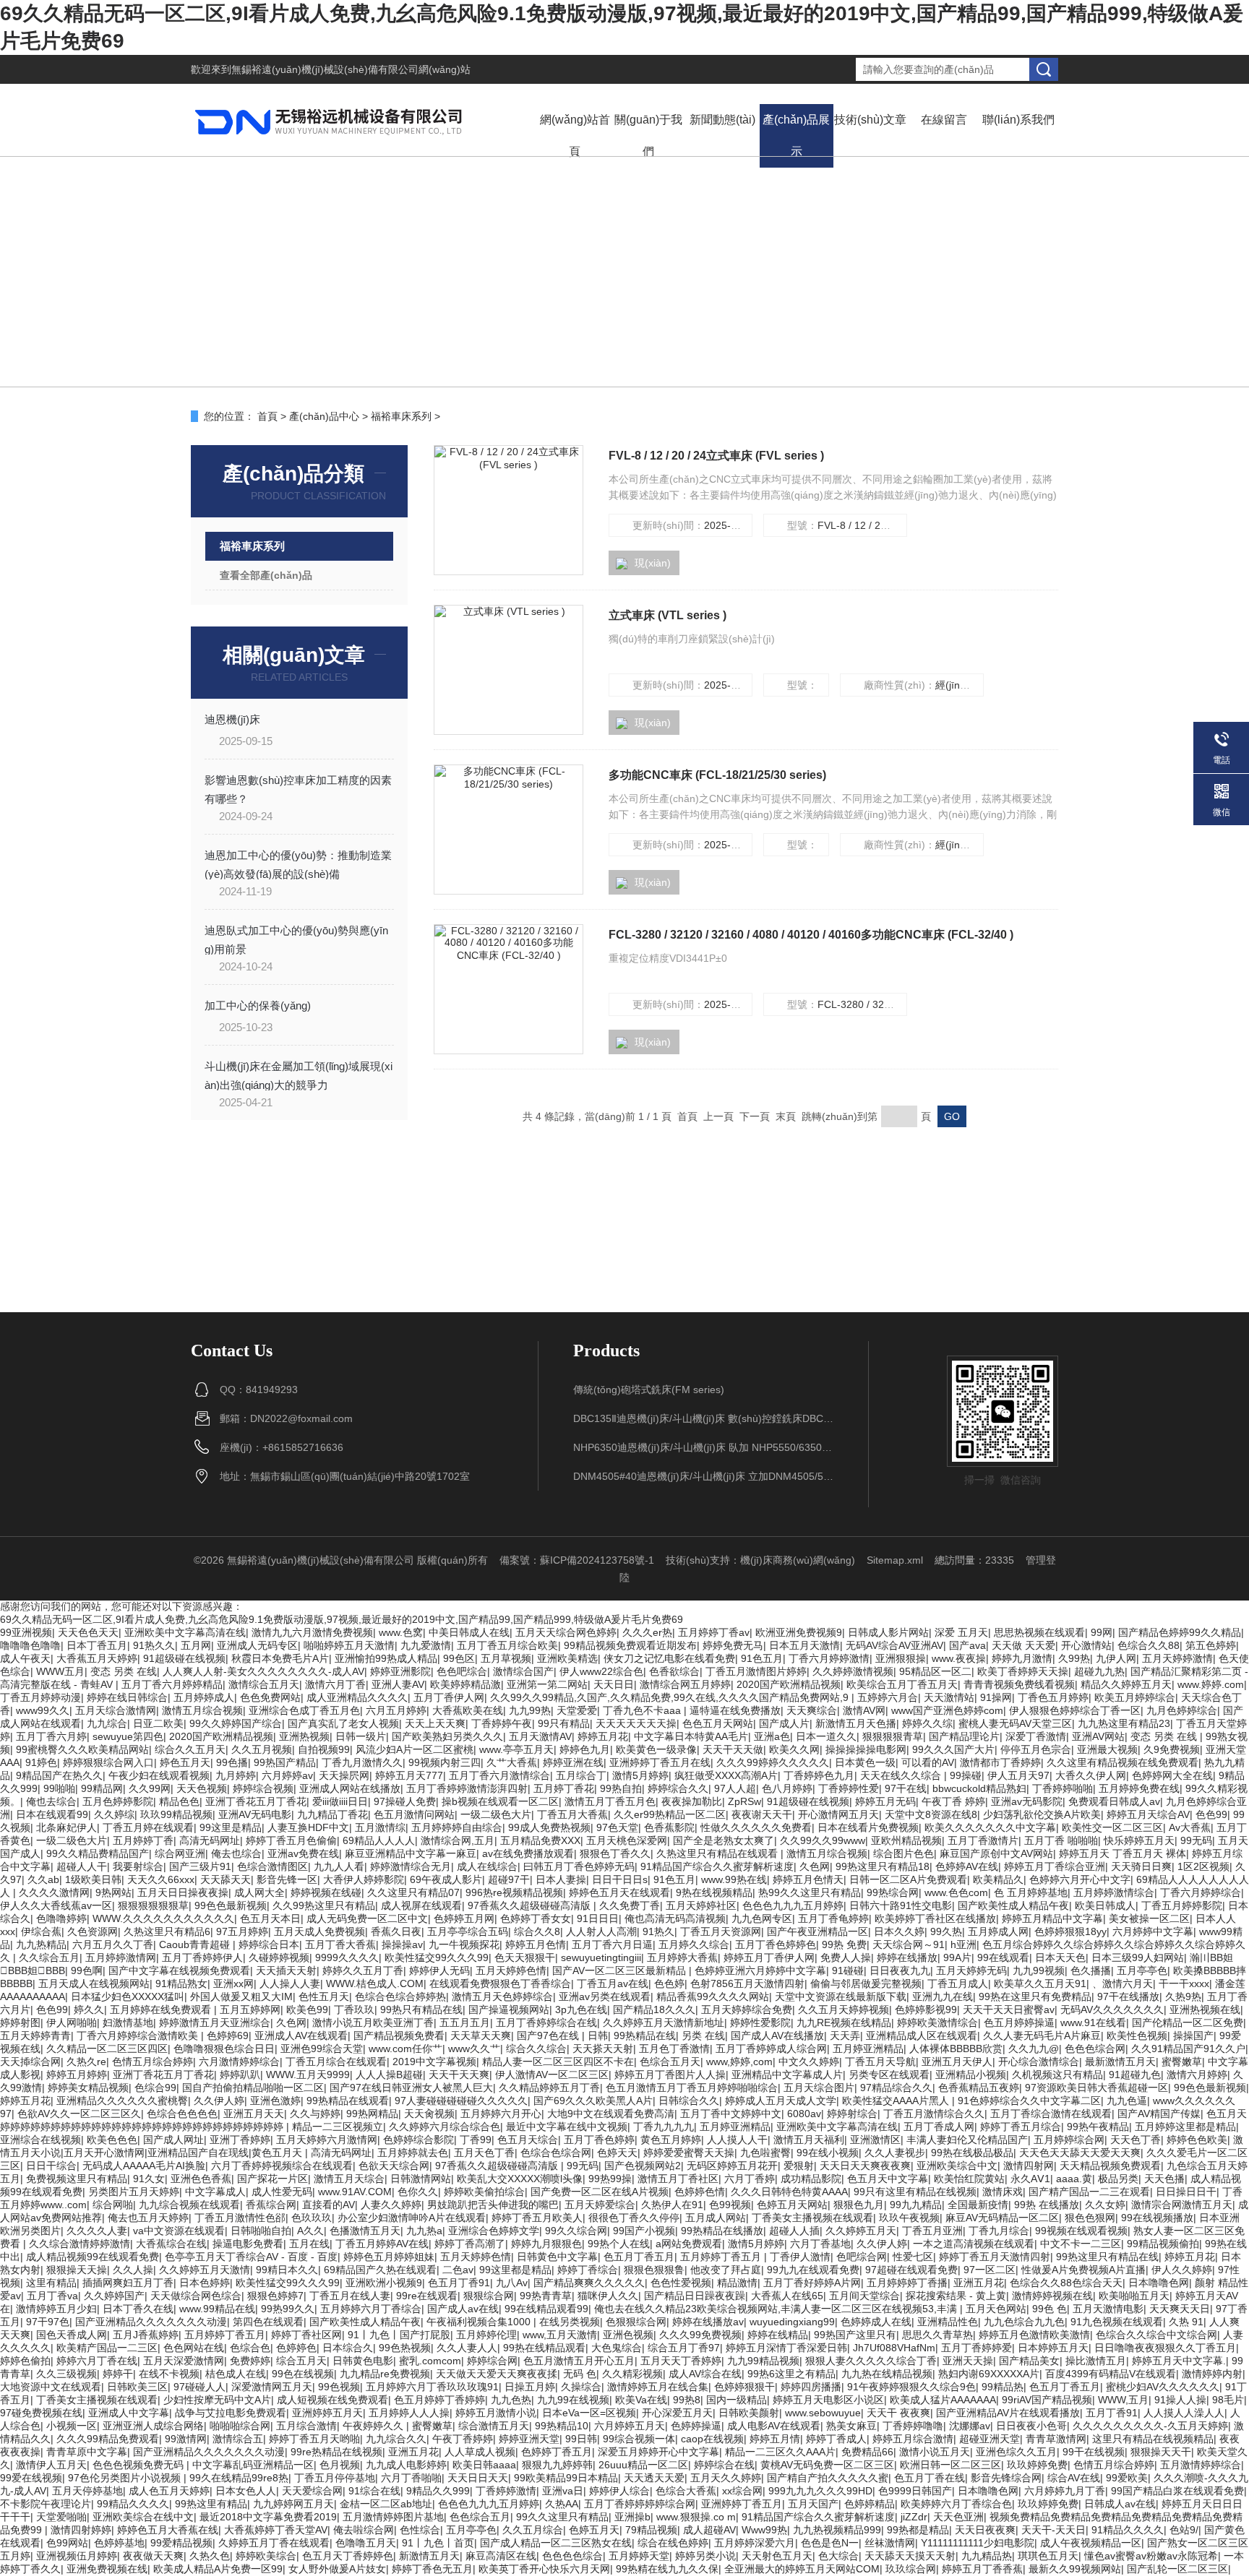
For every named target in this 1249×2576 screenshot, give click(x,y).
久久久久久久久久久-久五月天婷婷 (1150, 2426)
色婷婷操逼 (696, 2426)
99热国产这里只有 (855, 2335)
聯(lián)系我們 (1018, 120)
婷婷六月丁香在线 (97, 2361)
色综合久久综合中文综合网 (1156, 2335)
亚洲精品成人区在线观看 (922, 2036)
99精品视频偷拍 (1163, 2244)
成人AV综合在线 (705, 2374)
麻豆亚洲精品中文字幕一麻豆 (411, 1853)
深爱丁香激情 (1036, 1736)
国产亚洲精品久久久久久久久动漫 (151, 2322)
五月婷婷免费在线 (1139, 1788)
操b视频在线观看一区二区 (500, 1801)
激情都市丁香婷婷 (1000, 1762)
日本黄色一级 (865, 1762)
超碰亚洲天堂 (990, 2439)
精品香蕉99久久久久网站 (713, 1996)
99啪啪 (59, 1788)
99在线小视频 (828, 2153)
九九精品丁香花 (332, 1814)
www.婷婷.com (1211, 1684)
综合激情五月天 (494, 2426)
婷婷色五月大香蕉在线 (168, 2530)
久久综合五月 (49, 1957)
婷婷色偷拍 (25, 2361)
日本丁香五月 (97, 1645)
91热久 (658, 1931)
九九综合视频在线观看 (189, 2205)
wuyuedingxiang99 (792, 2322)
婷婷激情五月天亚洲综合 (215, 2023)
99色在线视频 (303, 2374)
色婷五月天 (594, 2530)
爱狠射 (799, 2166)
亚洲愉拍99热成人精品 (386, 1658)
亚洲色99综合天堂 (322, 2049)
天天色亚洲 (958, 2517)
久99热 (1074, 1658)
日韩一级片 (361, 1736)
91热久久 (154, 1645)
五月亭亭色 (1142, 1970)
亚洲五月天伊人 (957, 2062)
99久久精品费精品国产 (98, 1853)
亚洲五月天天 (254, 2114)
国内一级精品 (737, 2400)
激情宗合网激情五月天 (1182, 2205)
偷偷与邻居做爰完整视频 (866, 1983)
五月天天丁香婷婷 (681, 2361)
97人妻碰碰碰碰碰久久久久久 (461, 2101)
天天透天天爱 (654, 2478)
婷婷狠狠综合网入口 (108, 1762)
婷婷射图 (20, 2023)
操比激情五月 (1096, 2361)
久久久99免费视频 (700, 2335)
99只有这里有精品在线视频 (915, 2192)
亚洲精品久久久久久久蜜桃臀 (122, 2101)
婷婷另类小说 (705, 2556)
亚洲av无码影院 (1027, 1801)
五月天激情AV (540, 1736)
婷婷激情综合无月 (411, 1866)
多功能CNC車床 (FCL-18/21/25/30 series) (717, 775)
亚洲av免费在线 (303, 1853)
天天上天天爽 (435, 1723)
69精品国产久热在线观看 (380, 2270)
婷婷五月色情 (536, 1944)
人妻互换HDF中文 (308, 1827)
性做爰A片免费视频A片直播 (1083, 2270)
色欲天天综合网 (394, 2166)
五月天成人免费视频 (319, 1931)
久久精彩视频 (632, 2374)
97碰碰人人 (199, 2387)
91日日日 (598, 1918)
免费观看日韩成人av (1114, 1801)
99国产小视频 (644, 2231)
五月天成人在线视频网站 (94, 1983)
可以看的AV (928, 1762)
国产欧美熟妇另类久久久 (447, 1736)
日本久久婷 (899, 1931)
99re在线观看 (427, 2296)
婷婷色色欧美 (1197, 2140)
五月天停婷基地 (87, 2491)
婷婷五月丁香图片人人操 (670, 2075)
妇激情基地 (128, 2023)
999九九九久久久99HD (820, 2491)
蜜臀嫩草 (1182, 2062)
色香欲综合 (674, 1671)
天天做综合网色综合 (196, 2296)
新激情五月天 (429, 2556)
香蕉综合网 (271, 2205)
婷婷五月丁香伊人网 (769, 1957)
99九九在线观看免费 (813, 2270)
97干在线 (906, 1788)
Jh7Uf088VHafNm (894, 2348)
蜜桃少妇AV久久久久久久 (1163, 2387)
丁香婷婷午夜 (502, 1723)
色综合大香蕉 (686, 2491)
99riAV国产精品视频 (1047, 2400)
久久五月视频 (262, 1749)
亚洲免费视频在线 (107, 2569)
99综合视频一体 (639, 2439)
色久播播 (1091, 1970)
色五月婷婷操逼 (1019, 2023)
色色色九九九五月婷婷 (793, 1905)
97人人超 (735, 1788)
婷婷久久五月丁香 (363, 1970)
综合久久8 (537, 1931)
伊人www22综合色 (601, 1671)
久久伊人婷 (219, 2101)
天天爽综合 (812, 1710)
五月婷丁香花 (564, 1788)
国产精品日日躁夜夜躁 (695, 2296)
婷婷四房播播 (811, 2387)
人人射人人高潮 (601, 1931)
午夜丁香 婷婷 (953, 1801)
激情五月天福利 (809, 2140)
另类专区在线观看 (889, 2075)
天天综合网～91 (909, 1944)
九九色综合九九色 (1024, 2322)
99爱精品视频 (181, 2543)
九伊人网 (1116, 1658)
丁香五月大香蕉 (572, 1814)
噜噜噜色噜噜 (30, 1645)
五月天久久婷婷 (726, 2478)
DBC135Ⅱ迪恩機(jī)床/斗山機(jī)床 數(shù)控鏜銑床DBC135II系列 (703, 1418)
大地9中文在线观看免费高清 (611, 2114)
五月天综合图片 (819, 2088)
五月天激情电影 (1108, 2309)
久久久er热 (647, 1632)
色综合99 (155, 2088)
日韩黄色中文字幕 (557, 2257)
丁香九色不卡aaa (643, 1710)
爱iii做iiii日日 (340, 1801)
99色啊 (87, 1970)
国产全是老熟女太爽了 (724, 1840)
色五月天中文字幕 (888, 2179)
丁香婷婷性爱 (849, 1788)
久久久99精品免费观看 (108, 2439)
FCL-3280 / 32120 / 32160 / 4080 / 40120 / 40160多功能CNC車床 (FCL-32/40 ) (811, 935)
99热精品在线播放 (722, 2231)
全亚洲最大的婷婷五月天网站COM (802, 2569)
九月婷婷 (236, 1775)
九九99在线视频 (573, 2400)
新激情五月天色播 (856, 1723)
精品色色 (179, 1801)
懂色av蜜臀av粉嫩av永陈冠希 (1151, 2556)
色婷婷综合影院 (419, 2140)
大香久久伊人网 (1091, 1775)
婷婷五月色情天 (808, 1879)
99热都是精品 (918, 2530)
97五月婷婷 (242, 1931)
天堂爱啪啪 (61, 2517)
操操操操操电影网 (866, 1749)
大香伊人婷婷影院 (364, 1879)
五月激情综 (380, 1827)
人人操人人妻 (290, 1983)
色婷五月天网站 (792, 2205)
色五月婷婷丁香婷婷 (439, 2400)
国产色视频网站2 (643, 2166)
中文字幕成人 (215, 2192)
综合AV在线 (1074, 2478)
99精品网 (102, 1788)
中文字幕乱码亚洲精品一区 (253, 2465)
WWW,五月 (1123, 2400)
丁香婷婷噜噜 (913, 2426)
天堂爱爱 (577, 1710)
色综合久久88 (1149, 1645)
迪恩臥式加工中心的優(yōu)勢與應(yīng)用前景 (296, 939)
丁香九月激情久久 (362, 1762)
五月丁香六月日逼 (612, 1944)
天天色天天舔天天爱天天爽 (1080, 2153)
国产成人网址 (173, 2140)
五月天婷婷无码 (971, 1970)
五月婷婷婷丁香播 (907, 2283)
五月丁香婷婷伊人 (202, 1957)
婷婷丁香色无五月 (432, 2569)
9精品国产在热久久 (59, 1775)
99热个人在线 (619, 2244)
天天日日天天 (478, 2478)
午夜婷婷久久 (374, 2426)
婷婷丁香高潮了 (470, 2244)
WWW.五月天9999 (308, 2075)
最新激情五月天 (1120, 2062)
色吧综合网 (862, 2257)
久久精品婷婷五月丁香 (549, 2088)
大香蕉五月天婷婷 (97, 1658)
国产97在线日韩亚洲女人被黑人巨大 (411, 2088)
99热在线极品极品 (972, 2153)
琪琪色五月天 (1048, 2556)
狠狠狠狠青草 (893, 1736)
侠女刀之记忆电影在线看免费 (669, 1658)
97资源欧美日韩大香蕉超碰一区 (1096, 2088)
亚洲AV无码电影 (255, 1814)
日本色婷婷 (205, 2283)
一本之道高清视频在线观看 (974, 2244)
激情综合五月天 (264, 1684)
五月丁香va (52, 2296)
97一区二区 (990, 2270)
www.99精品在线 (217, 2309)
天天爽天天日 (1180, 2309)
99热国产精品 (285, 1762)
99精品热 (1003, 2387)
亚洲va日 (563, 2491)
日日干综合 (51, 2166)
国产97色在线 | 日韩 (562, 2036)
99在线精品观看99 (546, 2309)
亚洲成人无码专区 (257, 1645)
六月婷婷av (287, 1775)
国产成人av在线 (463, 2309)
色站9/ (1184, 2530)
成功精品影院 (811, 2179)
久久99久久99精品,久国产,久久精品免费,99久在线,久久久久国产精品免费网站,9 (671, 1697)
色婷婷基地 (119, 2543)
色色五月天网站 (718, 1723)
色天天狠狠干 (525, 1957)
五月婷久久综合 (694, 1944)
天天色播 (1164, 2179)
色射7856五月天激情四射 (747, 1983)
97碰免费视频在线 (41, 2413)
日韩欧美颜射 (749, 2413)
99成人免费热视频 (549, 1827)
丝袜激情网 (890, 2543)
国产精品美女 (1029, 2361)
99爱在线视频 (31, 2478)
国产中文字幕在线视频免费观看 (179, 1970)
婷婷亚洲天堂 (529, 2439)
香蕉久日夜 (396, 1931)
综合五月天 (301, 2361)
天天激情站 (949, 1697)
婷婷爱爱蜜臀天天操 (689, 2153)
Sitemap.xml (895, 1560)
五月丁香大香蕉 (340, 1944)
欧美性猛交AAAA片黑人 (897, 2101)
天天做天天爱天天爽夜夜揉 (497, 2374)
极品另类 (1118, 2179)
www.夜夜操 (959, 1658)
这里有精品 (51, 2283)
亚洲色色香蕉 (201, 2179)
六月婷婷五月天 (630, 2426)
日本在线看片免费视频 (868, 1827)
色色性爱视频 (681, 2283)
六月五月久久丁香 (113, 1944)
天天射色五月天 (777, 2556)
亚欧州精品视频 (906, 1840)
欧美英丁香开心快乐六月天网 (544, 2569)
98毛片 (1228, 2400)
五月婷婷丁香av (714, 1632)
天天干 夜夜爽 (898, 2413)
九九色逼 (1127, 2101)
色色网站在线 (194, 2348)
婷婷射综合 (852, 2114)
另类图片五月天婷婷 (134, 2192)
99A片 (957, 1957)
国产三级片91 (200, 1866)
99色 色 (1050, 2309)
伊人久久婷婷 (1182, 2270)
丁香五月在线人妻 (350, 2296)
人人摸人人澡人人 (1184, 2413)
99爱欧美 (1127, 2478)
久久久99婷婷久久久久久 (773, 1762)
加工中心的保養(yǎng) (258, 1005)
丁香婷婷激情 (506, 2491)
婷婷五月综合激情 (913, 2439)
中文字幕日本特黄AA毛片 (691, 1736)
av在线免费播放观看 (528, 1853)
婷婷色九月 (585, 1749)
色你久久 (418, 2192)
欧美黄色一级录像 (656, 1749)
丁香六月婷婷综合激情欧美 (139, 2036)
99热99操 (610, 2179)
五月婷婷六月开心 (501, 2114)
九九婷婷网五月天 (293, 2504)
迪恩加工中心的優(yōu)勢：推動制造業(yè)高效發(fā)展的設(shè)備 (298, 864)
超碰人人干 (82, 1866)
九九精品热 (987, 2556)
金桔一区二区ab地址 (386, 2504)
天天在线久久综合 (902, 1775)
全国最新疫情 (978, 2205)
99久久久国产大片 (953, 1749)
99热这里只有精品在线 (1107, 2257)
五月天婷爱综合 (600, 2205)
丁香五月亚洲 (932, 2231)
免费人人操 (846, 1957)
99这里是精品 (231, 1827)
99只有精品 (564, 1723)
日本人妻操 (561, 1879)
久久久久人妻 (97, 2231)
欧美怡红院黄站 (969, 2179)
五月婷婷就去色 (413, 2153)
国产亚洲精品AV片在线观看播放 (1008, 2413)
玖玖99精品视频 (176, 1814)
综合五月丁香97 (684, 2348)
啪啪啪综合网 (240, 2426)
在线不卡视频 (169, 2374)
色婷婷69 (228, 2036)
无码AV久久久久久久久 (1112, 2009)
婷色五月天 (185, 1762)
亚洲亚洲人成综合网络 (153, 2426)
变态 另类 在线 (124, 1671)
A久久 (310, 2231)
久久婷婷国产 (114, 2296)
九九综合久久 (396, 2439)
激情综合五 (238, 2439)
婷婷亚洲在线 (573, 1762)
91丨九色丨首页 (438, 2543)
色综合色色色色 (182, 2114)
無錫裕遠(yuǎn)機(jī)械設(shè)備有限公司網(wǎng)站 (351, 69)
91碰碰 (848, 1970)
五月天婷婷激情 (1177, 1658)
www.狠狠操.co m (696, 2517)
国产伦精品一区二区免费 (1188, 2023)
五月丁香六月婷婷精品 (172, 1684)
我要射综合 (138, 1866)
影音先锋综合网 (1006, 2478)
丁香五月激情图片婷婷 (756, 1671)
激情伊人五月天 (51, 2465)
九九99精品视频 (763, 2361)
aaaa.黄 (1074, 2179)
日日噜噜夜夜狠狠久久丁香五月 (1165, 2348)
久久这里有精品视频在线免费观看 (1123, 1762)
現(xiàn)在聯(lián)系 (643, 566)
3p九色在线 (581, 2009)
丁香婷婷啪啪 (1063, 1788)
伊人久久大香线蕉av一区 (56, 1905)
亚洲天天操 (968, 2361)
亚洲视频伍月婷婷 (77, 2556)
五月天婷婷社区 (701, 1905)
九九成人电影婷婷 (406, 2465)
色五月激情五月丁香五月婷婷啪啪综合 (692, 2088)
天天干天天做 (733, 1749)
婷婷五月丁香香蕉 (982, 2569)
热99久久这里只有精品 (810, 1892)
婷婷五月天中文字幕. (1179, 2361)
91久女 (149, 2179)
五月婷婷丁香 (143, 1840)
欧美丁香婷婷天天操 (1023, 1671)
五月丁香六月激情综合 (499, 1775)
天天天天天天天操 (636, 1723)
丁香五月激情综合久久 (934, 2114)
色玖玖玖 (312, 2218)
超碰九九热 (1099, 1671)
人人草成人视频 (480, 2452)
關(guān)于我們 (648, 135)
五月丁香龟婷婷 (833, 1918)
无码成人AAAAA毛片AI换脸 (144, 2166)
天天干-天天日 (1053, 2530)
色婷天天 (617, 2153)
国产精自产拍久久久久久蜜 (828, 2478)
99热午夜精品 (1098, 2127)
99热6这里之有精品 (791, 2374)
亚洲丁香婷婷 (240, 2140)
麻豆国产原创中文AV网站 (996, 1853)
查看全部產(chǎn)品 (266, 575)
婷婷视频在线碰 (326, 1892)
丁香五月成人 (958, 1983)
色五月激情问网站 (414, 1814)
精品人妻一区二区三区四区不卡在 (558, 2062)
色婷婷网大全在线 (1172, 1775)
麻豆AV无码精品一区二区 (1002, 2218)
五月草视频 (506, 1658)
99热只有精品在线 (421, 2009)
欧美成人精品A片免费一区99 (218, 2569)
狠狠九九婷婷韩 (557, 2465)
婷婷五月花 (603, 1736)
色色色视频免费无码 (140, 2465)
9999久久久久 (347, 1957)
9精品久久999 (438, 2491)
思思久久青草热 (937, 2335)
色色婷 (669, 1983)
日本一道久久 (826, 1736)
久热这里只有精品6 (167, 1931)
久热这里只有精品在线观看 (718, 1853)
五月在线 (309, 2244)
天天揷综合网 (30, 2062)
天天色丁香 (1136, 2140)
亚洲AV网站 (1098, 1736)
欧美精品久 (998, 1879)
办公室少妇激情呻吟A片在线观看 (412, 2218)
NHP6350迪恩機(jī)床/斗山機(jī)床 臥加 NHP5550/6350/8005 (703, 1447)
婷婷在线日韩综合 (127, 1697)
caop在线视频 (712, 2439)
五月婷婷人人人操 (409, 2413)
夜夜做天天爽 (153, 2556)
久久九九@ (1034, 2049)
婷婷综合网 (492, 2361)
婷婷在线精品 (778, 2335)
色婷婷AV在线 (967, 1866)
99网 (1102, 1632)
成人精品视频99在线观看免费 (93, 2257)
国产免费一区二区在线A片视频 (600, 2192)
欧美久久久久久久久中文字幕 (990, 1827)
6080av (804, 2114)
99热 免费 (844, 1944)
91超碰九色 (1135, 2075)
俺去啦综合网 (364, 2530)
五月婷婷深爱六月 (755, 2543)
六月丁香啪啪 (411, 2478)
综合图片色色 (904, 1853)
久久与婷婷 (315, 2114)
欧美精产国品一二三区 (107, 2348)
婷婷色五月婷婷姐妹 (389, 2257)
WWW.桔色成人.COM (375, 1983)
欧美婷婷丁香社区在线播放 (935, 1918)
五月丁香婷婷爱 (977, 2348)
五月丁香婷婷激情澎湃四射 (467, 1788)
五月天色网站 (996, 2309)
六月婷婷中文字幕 (1153, 1931)
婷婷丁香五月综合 (1021, 2127)
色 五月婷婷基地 (1031, 1892)
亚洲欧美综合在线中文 (143, 2517)
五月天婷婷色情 (511, 1970)
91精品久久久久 (1128, 2530)
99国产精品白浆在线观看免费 (1177, 2491)
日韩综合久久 (689, 2101)
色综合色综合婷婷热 (400, 1996)
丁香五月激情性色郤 (240, 2218)
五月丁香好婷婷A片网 (812, 2283)
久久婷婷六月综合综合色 (445, 2127)
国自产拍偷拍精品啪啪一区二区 (253, 2088)
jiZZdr (914, 2517)
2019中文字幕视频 (434, 2062)
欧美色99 (307, 2009)
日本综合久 (348, 2348)
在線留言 (944, 120)
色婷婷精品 (870, 2504)
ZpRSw (744, 1801)
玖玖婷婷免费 (1037, 2465)
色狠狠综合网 (636, 2322)
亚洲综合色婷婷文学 (494, 2231)
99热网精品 (372, 2114)
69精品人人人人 (379, 1840)
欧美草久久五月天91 (1040, 1983)
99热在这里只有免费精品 (1035, 1996)
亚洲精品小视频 (971, 2075)
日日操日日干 (1186, 2192)
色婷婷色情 (700, 2192)
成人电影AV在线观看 (774, 2426)
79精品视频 (651, 2530)
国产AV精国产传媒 (1159, 2114)
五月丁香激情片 (983, 1840)
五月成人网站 (716, 2218)
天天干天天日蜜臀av (1009, 2009)
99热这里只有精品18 (883, 1866)
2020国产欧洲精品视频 (789, 1684)
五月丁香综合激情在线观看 (1051, 2114)
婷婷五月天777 (409, 1775)
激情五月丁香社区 (678, 2179)
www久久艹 (474, 2049)
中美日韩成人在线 (469, 1632)
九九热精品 (41, 1944)
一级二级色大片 (496, 1814)
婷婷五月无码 (885, 1801)
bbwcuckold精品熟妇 (979, 1788)
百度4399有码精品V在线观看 (1111, 2374)
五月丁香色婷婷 (599, 2140)
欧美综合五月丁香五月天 (902, 1684)
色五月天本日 (270, 1918)
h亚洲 (963, 1944)
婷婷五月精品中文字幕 (1052, 1918)
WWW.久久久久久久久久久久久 (163, 1918)
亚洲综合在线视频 (40, 2140)
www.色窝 (401, 1632)
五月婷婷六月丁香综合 (371, 2309)
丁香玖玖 (354, 2009)
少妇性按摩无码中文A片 (217, 2400)
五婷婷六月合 (888, 1697)
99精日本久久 (287, 2270)
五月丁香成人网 (939, 2127)
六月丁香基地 (820, 2244)
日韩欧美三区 (137, 2387)
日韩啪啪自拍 (261, 2231)
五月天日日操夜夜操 (183, 1892)
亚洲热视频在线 (1205, 2009)
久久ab (43, 1879)
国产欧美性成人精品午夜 (1013, 1905)
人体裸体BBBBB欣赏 (956, 2049)
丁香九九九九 (664, 2127)
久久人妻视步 (895, 2153)
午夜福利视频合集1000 (480, 2322)
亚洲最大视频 (1107, 1749)
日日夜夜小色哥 (1031, 2426)
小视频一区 (72, 2426)
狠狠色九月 (859, 2205)
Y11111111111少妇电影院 (978, 2543)
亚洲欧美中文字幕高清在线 (185, 1632)
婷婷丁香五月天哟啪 (314, 2439)
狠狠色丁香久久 (615, 1853)
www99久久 (43, 1710)
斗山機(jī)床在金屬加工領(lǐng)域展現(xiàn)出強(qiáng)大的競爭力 (299, 1075)
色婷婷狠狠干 (744, 2387)
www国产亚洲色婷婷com (947, 1710)
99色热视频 (405, 2348)
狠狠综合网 (489, 2296)
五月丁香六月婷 (51, 1736)
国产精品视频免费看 (399, 2036)
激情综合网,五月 (458, 1840)
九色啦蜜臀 (765, 2153)
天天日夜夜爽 (985, 2530)
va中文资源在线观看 (179, 2231)
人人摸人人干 (737, 2140)
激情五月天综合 (349, 2179)
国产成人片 (784, 1723)
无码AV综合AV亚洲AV (894, 1645)
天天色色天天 (88, 1632)
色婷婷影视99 (926, 2009)
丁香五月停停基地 (335, 2478)
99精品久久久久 (133, 2504)
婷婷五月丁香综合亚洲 (1055, 1866)
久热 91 (1186, 2322)
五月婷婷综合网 (1069, 2140)
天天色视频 (202, 1788)
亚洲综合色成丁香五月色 (304, 1710)
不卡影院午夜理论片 (46, 2504)
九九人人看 (339, 1866)
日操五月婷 (530, 2387)
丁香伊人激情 (800, 2257)
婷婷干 (118, 2374)
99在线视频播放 (1157, 2218)
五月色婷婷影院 (118, 1801)
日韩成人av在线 (1120, 2504)
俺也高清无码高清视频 (675, 1918)
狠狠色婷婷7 (275, 2296)
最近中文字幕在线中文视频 (567, 2127)
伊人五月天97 (1018, 1775)
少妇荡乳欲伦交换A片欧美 (1042, 1814)
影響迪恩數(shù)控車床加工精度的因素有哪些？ (298, 789)
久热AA (562, 2504)
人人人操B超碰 (389, 2075)
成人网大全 (259, 1892)
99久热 (946, 1931)
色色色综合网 (1095, 2049)
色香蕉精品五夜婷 (979, 2088)
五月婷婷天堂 (639, 2556)
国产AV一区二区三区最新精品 (621, 1970)
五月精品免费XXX (540, 1840)
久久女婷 (1105, 2205)
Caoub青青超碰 (196, 1944)
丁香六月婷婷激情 (829, 1658)
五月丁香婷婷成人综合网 (771, 2049)
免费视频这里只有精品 (77, 2179)
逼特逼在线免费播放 (735, 1710)
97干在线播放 (1128, 1996)
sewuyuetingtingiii (601, 1957)
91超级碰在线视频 (184, 1658)
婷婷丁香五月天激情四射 (995, 2257)
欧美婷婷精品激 (465, 1684)
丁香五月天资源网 (721, 1931)
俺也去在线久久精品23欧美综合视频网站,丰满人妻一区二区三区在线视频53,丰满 (777, 2309)
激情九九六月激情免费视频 (312, 1632)
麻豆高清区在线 (501, 2556)
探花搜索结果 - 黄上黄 (956, 2296)
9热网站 (113, 1892)
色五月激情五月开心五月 (579, 2361)
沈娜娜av (970, 2426)
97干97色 (48, 2322)
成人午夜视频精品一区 (1091, 2543)
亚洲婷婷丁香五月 (742, 2504)
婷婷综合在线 (724, 2465)
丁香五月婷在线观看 (148, 1827)
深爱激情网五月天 (272, 2387)
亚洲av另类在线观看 (605, 1996)
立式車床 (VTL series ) (668, 615)
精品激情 (737, 2283)
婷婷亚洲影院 (400, 1671)
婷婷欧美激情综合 (937, 2023)
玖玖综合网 (911, 2569)
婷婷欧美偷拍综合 (484, 2192)
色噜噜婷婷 (61, 1918)
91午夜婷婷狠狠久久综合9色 (911, 2387)
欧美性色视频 (1137, 2036)
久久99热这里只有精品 (324, 1905)
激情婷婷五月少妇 (56, 2309)
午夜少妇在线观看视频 (159, 1775)
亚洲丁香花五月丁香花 (256, 1801)
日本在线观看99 (52, 1814)
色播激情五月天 (365, 2231)
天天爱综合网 (312, 2491)
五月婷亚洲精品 (868, 2049)
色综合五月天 (670, 2062)
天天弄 (845, 2036)
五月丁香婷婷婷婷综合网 (640, 2504)
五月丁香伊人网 (449, 1697)
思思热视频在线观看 (1039, 1632)
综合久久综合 (536, 2049)
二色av (458, 2270)
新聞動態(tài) (722, 120)
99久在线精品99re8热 (239, 2478)
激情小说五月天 (935, 2452)
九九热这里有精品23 (1124, 1723)
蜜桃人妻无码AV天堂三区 (1015, 1723)
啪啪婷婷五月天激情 (349, 1645)
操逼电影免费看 (248, 2244)
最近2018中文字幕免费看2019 (268, 2517)
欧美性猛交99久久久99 (437, 1957)
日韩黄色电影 (363, 2361)
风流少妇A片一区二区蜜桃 (415, 1749)
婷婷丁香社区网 (306, 2335)
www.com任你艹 (405, 2049)
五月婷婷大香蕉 (682, 1957)
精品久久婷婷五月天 (1126, 1684)
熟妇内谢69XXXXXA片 (989, 2374)
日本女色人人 (246, 2491)
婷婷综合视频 (263, 1788)
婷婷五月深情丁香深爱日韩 (786, 2348)
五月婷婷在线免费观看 (162, 2009)
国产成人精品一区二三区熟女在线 (556, 2543)
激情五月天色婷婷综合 (502, 1996)
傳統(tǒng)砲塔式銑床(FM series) (649, 1390)
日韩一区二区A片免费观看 (908, 1879)
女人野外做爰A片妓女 (337, 2569)
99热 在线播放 (1047, 2205)
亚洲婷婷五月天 (327, 2413)
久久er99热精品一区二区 (670, 1814)
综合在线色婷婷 (673, 2543)
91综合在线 (374, 2491)
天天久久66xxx (161, 1879)
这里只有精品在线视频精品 (1153, 2439)
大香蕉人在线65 (787, 2296)
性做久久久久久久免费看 (756, 1827)
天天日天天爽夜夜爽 (865, 2166)
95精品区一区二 (935, 1671)
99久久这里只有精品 (562, 2517)
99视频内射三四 (445, 1762)
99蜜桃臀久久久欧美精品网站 (82, 1749)
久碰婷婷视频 (279, 1957)
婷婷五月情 (775, 2439)
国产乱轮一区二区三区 (1177, 2569)
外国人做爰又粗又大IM (241, 1996)
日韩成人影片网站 (888, 1632)
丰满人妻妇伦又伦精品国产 (967, 2140)
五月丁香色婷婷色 (776, 1944)
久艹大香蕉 (512, 1762)
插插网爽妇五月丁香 (128, 2283)
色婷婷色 (296, 2348)
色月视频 (340, 2465)
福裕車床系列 (401, 416)
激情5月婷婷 (640, 1775)
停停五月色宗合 (1036, 1749)
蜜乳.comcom (430, 2361)
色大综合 (838, 2556)
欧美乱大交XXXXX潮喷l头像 (520, 2179)
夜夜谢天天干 (762, 1814)
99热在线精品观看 (544, 2348)
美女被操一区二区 (1149, 1918)
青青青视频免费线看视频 (1019, 1684)
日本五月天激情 (804, 1645)
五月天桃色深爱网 (627, 1840)
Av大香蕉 (1190, 1827)
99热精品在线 (645, 2036)
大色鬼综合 (617, 2348)
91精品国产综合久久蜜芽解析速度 (717, 1866)
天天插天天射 (286, 1970)
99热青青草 (546, 2296)
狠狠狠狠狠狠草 (153, 1905)
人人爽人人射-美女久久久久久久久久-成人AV (263, 1671)
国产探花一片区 (272, 2179)
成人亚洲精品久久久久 (357, 1697)
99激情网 (186, 2439)
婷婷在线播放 (907, 1957)
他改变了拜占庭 (726, 2270)
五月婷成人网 (998, 1931)
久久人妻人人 (467, 2348)
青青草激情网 (1056, 2439)
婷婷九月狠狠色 (546, 2244)
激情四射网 (1029, 2166)
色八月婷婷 (787, 1788)
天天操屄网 (344, 1775)
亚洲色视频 (628, 2335)
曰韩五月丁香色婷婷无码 (579, 1866)
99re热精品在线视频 (336, 2452)
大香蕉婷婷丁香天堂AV (276, 2530)
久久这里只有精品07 (413, 1892)
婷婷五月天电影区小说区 (828, 2400)
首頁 (267, 416)
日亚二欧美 (158, 1723)
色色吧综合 (462, 1671)
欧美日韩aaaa (484, 2465)
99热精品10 (562, 2426)
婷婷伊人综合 (619, 2491)
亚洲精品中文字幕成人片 (787, 2075)
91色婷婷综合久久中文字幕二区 (1029, 2101)
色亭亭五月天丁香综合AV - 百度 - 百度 (251, 2257)
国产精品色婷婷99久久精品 (1180, 1632)
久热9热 (1183, 1996)
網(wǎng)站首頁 (575, 135)
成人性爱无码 (282, 2192)
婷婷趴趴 (240, 2075)
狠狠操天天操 (77, 2270)
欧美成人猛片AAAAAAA (943, 2400)
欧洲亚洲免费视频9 (799, 1632)
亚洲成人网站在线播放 (350, 1788)
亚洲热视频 (304, 1736)
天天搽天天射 (603, 2049)
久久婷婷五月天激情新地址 (664, 2023)
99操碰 (966, 1775)
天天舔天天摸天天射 (910, 2556)
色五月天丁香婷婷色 (348, 2556)
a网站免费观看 (689, 2244)
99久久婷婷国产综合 (236, 1723)
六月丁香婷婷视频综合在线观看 (282, 2166)
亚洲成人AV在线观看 (301, 2036)
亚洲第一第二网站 (547, 1684)
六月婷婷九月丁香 (1065, 2491)
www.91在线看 (1093, 2023)
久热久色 (210, 2556)
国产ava (967, 1645)
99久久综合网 (576, 2231)
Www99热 (764, 2530)
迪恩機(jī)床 (232, 719)
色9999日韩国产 (915, 2491)
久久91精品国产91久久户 (1188, 2049)
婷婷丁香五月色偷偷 (291, 1840)
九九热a (424, 2231)
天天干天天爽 (459, 2075)
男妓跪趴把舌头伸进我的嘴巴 (493, 2205)
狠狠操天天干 (1161, 2452)
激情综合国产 (523, 1671)
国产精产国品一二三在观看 (1089, 2192)
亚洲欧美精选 (567, 1658)
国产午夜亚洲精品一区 (817, 1931)
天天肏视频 (429, 2114)
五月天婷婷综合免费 (747, 2009)
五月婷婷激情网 (121, 1957)
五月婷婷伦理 (486, 2335)
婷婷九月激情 (1022, 1658)
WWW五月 (60, 1671)
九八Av (512, 2283)
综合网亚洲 (180, 1853)
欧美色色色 (112, 2140)
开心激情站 (1086, 1645)
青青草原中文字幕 (87, 2452)
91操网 (996, 1697)
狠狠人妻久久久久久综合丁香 (871, 2361)
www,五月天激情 (560, 2335)
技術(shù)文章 (870, 120)
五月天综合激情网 (116, 1710)
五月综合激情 (306, 2426)
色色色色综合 (572, 2556)
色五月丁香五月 (639, 2257)
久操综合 (581, 2387)
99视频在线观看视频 (1081, 2231)
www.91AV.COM (355, 2192)
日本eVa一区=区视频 (589, 2413)
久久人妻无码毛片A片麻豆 (1042, 2036)
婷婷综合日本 (269, 1944)
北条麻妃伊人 (66, 1827)
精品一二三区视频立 (338, 2127)
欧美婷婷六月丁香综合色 (956, 2504)
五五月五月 (465, 2023)
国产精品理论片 (964, 1736)
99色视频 (339, 2387)
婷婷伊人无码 (439, 1970)
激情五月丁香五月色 (610, 1801)
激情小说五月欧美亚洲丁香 (373, 2023)
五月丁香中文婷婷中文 (731, 2114)
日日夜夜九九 (900, 1970)
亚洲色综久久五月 (1016, 2452)
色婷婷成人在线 (876, 2322)
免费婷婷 (250, 2361)
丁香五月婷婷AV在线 (382, 2244)
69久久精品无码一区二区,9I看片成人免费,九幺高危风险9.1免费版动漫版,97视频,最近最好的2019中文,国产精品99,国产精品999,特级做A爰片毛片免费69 (342, 1619)
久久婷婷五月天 (861, 2231)
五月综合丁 (581, 1775)
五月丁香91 (1112, 2413)
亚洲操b (632, 2517)
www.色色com (956, 1892)
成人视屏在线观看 (421, 1905)
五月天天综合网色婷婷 (566, 1632)
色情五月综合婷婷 (153, 2062)
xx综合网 (742, 2491)
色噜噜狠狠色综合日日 (224, 2049)
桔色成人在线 (236, 2374)
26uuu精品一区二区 (643, 2465)
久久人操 (133, 2270)
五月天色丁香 (484, 2153)
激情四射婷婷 (81, 2530)
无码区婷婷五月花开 (732, 2166)
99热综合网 (893, 1892)
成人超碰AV (709, 2530)
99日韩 (581, 2439)
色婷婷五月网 (464, 1918)
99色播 (232, 1762)
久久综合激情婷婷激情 (80, 2244)
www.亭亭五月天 (516, 1749)
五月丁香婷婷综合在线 (546, 2023)
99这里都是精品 (515, 2270)
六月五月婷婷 (396, 1710)
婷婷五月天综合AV (1148, 1814)
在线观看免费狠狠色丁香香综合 (500, 1983)
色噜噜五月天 (366, 2543)
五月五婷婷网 (250, 2009)
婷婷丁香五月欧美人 (537, 2218)
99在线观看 (1003, 1957)
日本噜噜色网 (1159, 2283)
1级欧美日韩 (93, 1879)
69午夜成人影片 (446, 1879)
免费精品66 (867, 2452)
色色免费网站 (270, 1697)
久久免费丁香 (630, 1905)
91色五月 (762, 1658)
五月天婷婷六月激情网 (327, 2140)
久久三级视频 (66, 2374)
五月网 (196, 1645)
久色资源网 (93, 1931)
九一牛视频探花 (464, 1944)
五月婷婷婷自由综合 (457, 1827)
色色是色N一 (830, 2543)
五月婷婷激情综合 (1114, 1892)
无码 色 (580, 2374)
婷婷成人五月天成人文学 (781, 2101)
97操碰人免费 (405, 1801)
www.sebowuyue (823, 2413)
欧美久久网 (794, 1749)
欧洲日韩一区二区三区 (950, 2465)
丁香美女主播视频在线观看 (812, 2218)
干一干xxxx (1184, 1983)
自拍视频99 (324, 1749)
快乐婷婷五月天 (1139, 1840)
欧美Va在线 (641, 2400)
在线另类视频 (570, 2322)
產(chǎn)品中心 (324, 416)
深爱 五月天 (961, 1632)
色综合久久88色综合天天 (1066, 2283)
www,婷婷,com (739, 2062)
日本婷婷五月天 (1053, 2348)
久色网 (815, 1866)
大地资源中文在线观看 (51, 2387)
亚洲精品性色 (948, 2322)
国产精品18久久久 (654, 2009)
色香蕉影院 (669, 1827)
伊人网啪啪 (72, 2023)
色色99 (1211, 1814)
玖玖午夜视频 (909, 2218)
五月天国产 (813, 2504)
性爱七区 (913, 2257)
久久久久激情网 (54, 1892)
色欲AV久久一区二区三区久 (79, 2114)
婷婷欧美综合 (266, 2556)
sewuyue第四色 (128, 1736)
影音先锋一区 (287, 1879)
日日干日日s (620, 1879)
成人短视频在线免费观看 (332, 2400)
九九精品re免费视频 (385, 2374)
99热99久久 (288, 2309)
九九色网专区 (762, 1918)
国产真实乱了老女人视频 (343, 1723)
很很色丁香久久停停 (634, 2218)
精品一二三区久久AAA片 (780, 2452)
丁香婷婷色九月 (819, 1775)
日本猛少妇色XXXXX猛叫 (128, 1996)
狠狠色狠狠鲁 (654, 2270)
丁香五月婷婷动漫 (40, 1697)
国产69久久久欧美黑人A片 (593, 2101)
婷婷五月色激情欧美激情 (1034, 2335)
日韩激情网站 (421, 2179)
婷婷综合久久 (678, 1788)
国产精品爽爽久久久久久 (589, 2283)
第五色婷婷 (1211, 1645)
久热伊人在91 (672, 2205)
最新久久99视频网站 (1075, 2569)
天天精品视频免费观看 (1110, 2166)
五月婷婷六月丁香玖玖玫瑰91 (432, 2387)
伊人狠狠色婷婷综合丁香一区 (1075, 1710)
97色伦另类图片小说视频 (126, 2478)
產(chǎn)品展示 (796, 135)
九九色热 (511, 2400)
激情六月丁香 (335, 1684)
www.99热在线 (734, 1879)
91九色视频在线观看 (1117, 2322)
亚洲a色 (772, 1736)
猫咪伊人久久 (608, 2296)
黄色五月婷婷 (671, 2140)
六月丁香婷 (750, 2179)
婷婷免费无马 (733, 1645)
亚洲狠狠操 (901, 1658)
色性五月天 (324, 1996)
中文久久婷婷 (809, 2062)
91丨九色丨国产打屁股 (399, 2335)
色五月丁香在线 (930, 2478)
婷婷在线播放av (708, 2322)
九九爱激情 (426, 1645)
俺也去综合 (51, 1801)
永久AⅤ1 (1030, 2179)
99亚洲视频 (26, 1632)
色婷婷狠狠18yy (1070, 1931)
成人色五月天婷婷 (169, 2491)
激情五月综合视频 (202, 1710)
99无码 (1196, 1840)
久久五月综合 (533, 2530)
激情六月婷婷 (1197, 2075)
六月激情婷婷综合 (239, 2062)
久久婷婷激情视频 (853, 1671)
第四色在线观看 (268, 2322)
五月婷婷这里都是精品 (1185, 2127)
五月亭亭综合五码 (468, 1931)
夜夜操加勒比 (692, 1801)
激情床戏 (1003, 2192)
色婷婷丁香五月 (557, 2452)
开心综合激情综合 (1039, 2062)
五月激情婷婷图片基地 (393, 2517)
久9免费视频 (1172, 1749)
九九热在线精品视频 (887, 2374)
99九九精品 (916, 2205)
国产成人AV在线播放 (777, 2036)
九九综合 (107, 1723)
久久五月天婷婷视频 (844, 2009)
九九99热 (530, 1710)
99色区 (459, 1658)
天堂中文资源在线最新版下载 (841, 1996)
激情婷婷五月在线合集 (658, 2387)
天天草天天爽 (481, 2036)
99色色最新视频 (231, 1905)
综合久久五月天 (190, 1749)
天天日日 (614, 1684)
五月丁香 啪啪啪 (1061, 1840)
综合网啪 (113, 2205)
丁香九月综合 (999, 2231)
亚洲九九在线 (943, 1996)
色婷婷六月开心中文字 (1080, 1879)
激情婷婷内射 (1212, 2374)
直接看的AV (329, 2205)
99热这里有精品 (211, 2504)
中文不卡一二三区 (1081, 2244)
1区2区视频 (1203, 1866)
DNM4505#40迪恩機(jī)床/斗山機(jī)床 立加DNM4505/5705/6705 (703, 1476)
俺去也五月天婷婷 (148, 2218)
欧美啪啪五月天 (1134, 2296)
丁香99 (476, 2140)
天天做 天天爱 (1023, 1645)
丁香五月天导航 (880, 2062)
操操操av (402, 1944)
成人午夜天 (25, 1658)
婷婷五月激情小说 (496, 2413)
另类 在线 (703, 2036)
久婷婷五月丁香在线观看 (274, 2543)
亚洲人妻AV (398, 1684)
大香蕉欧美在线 (468, 1710)
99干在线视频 (1094, 2452)
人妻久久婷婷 (391, 2205)
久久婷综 (114, 1814)
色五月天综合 (528, 2140)
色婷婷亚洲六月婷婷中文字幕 (760, 1970)
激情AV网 (864, 1710)
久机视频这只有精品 (1057, 2075)
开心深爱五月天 (677, 2413)
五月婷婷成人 (204, 1697)
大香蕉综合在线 (171, 2244)
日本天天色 (1060, 1957)
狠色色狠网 (1090, 2218)
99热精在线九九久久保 (667, 2569)
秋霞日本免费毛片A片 (280, 1658)
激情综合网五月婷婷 (685, 1684)
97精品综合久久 (896, 2088)
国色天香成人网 (72, 2335)
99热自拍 (621, 1788)
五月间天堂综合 (864, 2296)
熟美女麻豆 (851, 2426)
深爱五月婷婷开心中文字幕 (658, 2452)
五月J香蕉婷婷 (146, 2335)
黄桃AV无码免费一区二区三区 (827, 2465)
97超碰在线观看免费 (911, 2270)
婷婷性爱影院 (760, 2023)
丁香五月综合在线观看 (336, 2062)
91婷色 (41, 1762)
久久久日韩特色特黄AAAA (789, 2192)
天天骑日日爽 (1141, 1866)
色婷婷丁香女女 (536, 1918)
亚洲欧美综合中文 (957, 2166)
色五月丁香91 (459, 2283)
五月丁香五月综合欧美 (507, 1645)
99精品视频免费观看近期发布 (630, 1645)
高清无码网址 (210, 1840)
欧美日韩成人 (1105, 1905)
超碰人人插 (794, 2231)
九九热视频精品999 (837, 2530)
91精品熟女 (181, 1983)
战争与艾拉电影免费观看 (231, 2413)
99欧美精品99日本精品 (566, 2478)
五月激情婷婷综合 (1201, 2465)
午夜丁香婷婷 (463, 2439)
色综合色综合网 (556, 2153)
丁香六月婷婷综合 (1201, 1892)
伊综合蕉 (41, 1931)
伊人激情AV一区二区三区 (552, 2075)
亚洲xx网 (233, 1983)
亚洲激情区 (875, 2140)
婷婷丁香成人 (836, 2439)
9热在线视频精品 (714, 1892)
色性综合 (420, 2530)
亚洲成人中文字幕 (129, 2413)
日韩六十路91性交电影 (901, 1905)
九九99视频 (1039, 1970)
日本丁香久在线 (138, 2309)
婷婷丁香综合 (588, 2270)
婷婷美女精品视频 (88, 2088)
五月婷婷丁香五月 (722, 2257)
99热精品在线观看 (348, 2101)
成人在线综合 (487, 1866)
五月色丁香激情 (674, 2049)
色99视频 (730, 2205)
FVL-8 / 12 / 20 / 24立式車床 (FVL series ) (716, 456)
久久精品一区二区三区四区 (107, 2049)
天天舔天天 (226, 1879)
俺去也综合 (236, 1853)
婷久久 (89, 2009)
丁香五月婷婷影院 (1182, 1905)
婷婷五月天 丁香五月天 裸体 (1123, 1853)
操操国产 (1193, 2036)
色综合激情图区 (272, 1866)
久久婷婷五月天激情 (205, 2270)
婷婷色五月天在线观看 (619, 1892)
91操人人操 (1180, 2400)
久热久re (86, 2062)
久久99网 (150, 1788)
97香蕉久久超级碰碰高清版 (531, 1905)
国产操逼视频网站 (509, 2009)
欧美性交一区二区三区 (1112, 1827)
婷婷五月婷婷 (77, 2075)
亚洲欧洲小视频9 (384, 2283)
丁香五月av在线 (613, 1983)
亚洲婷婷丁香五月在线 (660, 1762)
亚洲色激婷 (275, 2101)
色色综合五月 (480, 2517)
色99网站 (67, 2543)
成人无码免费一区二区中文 (367, 1918)
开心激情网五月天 (838, 1814)
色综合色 (250, 2348)
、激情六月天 (1123, 1983)
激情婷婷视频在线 (1052, 2296)
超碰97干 (509, 1879)
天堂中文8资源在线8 (931, 1814)
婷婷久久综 (927, 1723)
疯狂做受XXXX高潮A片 (726, 1775)
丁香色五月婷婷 (1053, 1697)
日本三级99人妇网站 (1138, 1957)
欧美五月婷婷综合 (1135, 1697)
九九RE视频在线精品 (844, 2023)
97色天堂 (617, 1827)
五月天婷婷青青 (35, 2036)
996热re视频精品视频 (514, 1892)
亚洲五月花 (979, 2283)
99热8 (687, 2400)
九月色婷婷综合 (1182, 1710)
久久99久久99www (823, 1840)
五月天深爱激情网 (184, 2361)
